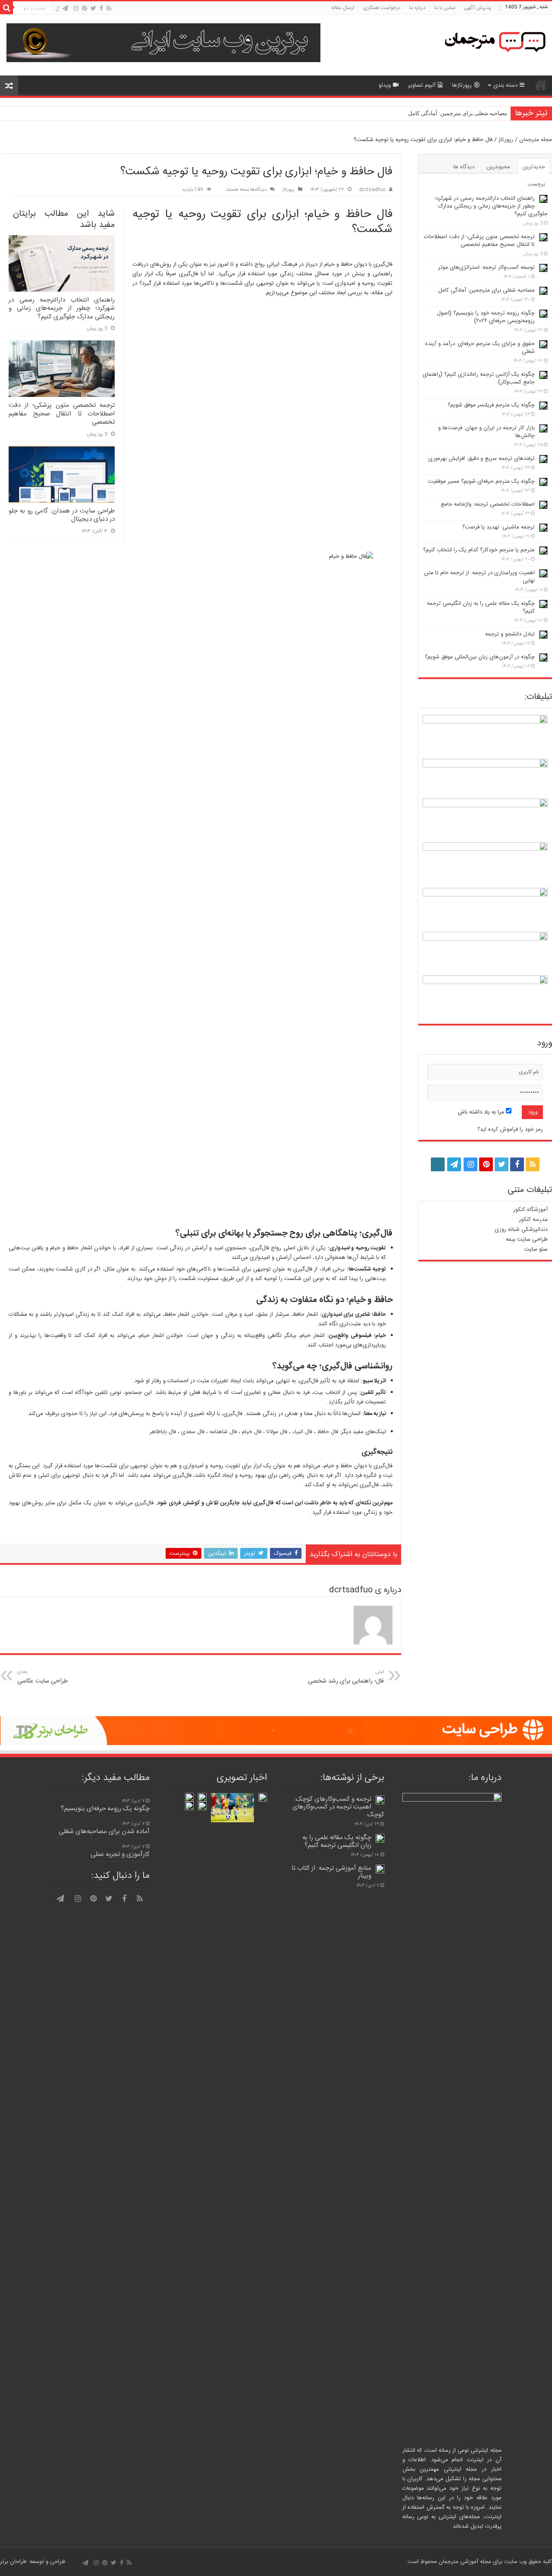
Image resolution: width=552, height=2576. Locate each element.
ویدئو (385, 85)
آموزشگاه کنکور (530, 1210)
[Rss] (109, 8)
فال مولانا (277, 1432)
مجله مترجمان (536, 140)
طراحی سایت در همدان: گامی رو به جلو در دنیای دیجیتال (62, 515)
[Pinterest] (85, 8)
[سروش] (57, 9)
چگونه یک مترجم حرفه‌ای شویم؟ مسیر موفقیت (481, 481)
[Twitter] (93, 8)
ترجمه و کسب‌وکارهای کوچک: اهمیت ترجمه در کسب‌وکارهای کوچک (338, 1807)
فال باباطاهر (163, 1432)
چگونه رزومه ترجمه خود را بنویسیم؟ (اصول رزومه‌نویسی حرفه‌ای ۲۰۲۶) (486, 317)
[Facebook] (101, 8)
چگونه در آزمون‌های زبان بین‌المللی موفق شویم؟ (480, 657)
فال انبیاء (302, 1432)
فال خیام (252, 1432)
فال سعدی (193, 1432)
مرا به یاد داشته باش (482, 1112)
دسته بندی (505, 85)
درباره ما (417, 8)
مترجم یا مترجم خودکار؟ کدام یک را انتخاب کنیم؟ (479, 550)
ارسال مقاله (343, 8)
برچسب (536, 184)
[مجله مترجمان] (492, 45)
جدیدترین (534, 167)
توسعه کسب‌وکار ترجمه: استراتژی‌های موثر (486, 267)
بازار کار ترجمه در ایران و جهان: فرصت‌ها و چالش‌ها (486, 432)
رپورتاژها (462, 85)
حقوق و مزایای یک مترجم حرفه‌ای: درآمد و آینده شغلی (480, 348)
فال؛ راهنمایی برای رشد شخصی (346, 1677)
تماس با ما (445, 8)
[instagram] (76, 8)
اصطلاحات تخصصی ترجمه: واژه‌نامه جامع (488, 504)
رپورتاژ (506, 140)
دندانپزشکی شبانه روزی (521, 1230)
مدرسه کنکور (533, 1220)
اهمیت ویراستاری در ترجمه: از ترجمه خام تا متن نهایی (479, 577)
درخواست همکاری (382, 8)
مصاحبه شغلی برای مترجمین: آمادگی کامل (458, 113)
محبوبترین (498, 167)
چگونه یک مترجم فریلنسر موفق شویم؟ (491, 405)
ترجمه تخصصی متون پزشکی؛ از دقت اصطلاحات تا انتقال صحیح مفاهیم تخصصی (62, 414)
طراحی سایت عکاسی (42, 1677)
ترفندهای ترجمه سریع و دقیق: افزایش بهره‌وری (481, 459)
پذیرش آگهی (478, 8)
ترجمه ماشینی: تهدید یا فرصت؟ (499, 527)
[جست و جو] (6, 8)
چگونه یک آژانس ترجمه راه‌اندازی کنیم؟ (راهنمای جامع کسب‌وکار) (479, 378)
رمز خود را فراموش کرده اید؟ (510, 1129)
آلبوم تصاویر (422, 85)
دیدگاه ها (464, 167)
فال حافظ (328, 1432)
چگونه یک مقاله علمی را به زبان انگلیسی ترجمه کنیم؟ (481, 607)
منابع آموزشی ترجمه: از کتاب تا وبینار (331, 1872)
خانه (541, 85)
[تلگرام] (65, 8)
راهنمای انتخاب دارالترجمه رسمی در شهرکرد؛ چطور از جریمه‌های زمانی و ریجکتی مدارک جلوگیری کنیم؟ (62, 308)
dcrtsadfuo (372, 190)
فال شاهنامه (223, 1432)
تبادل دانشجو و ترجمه (510, 634)
